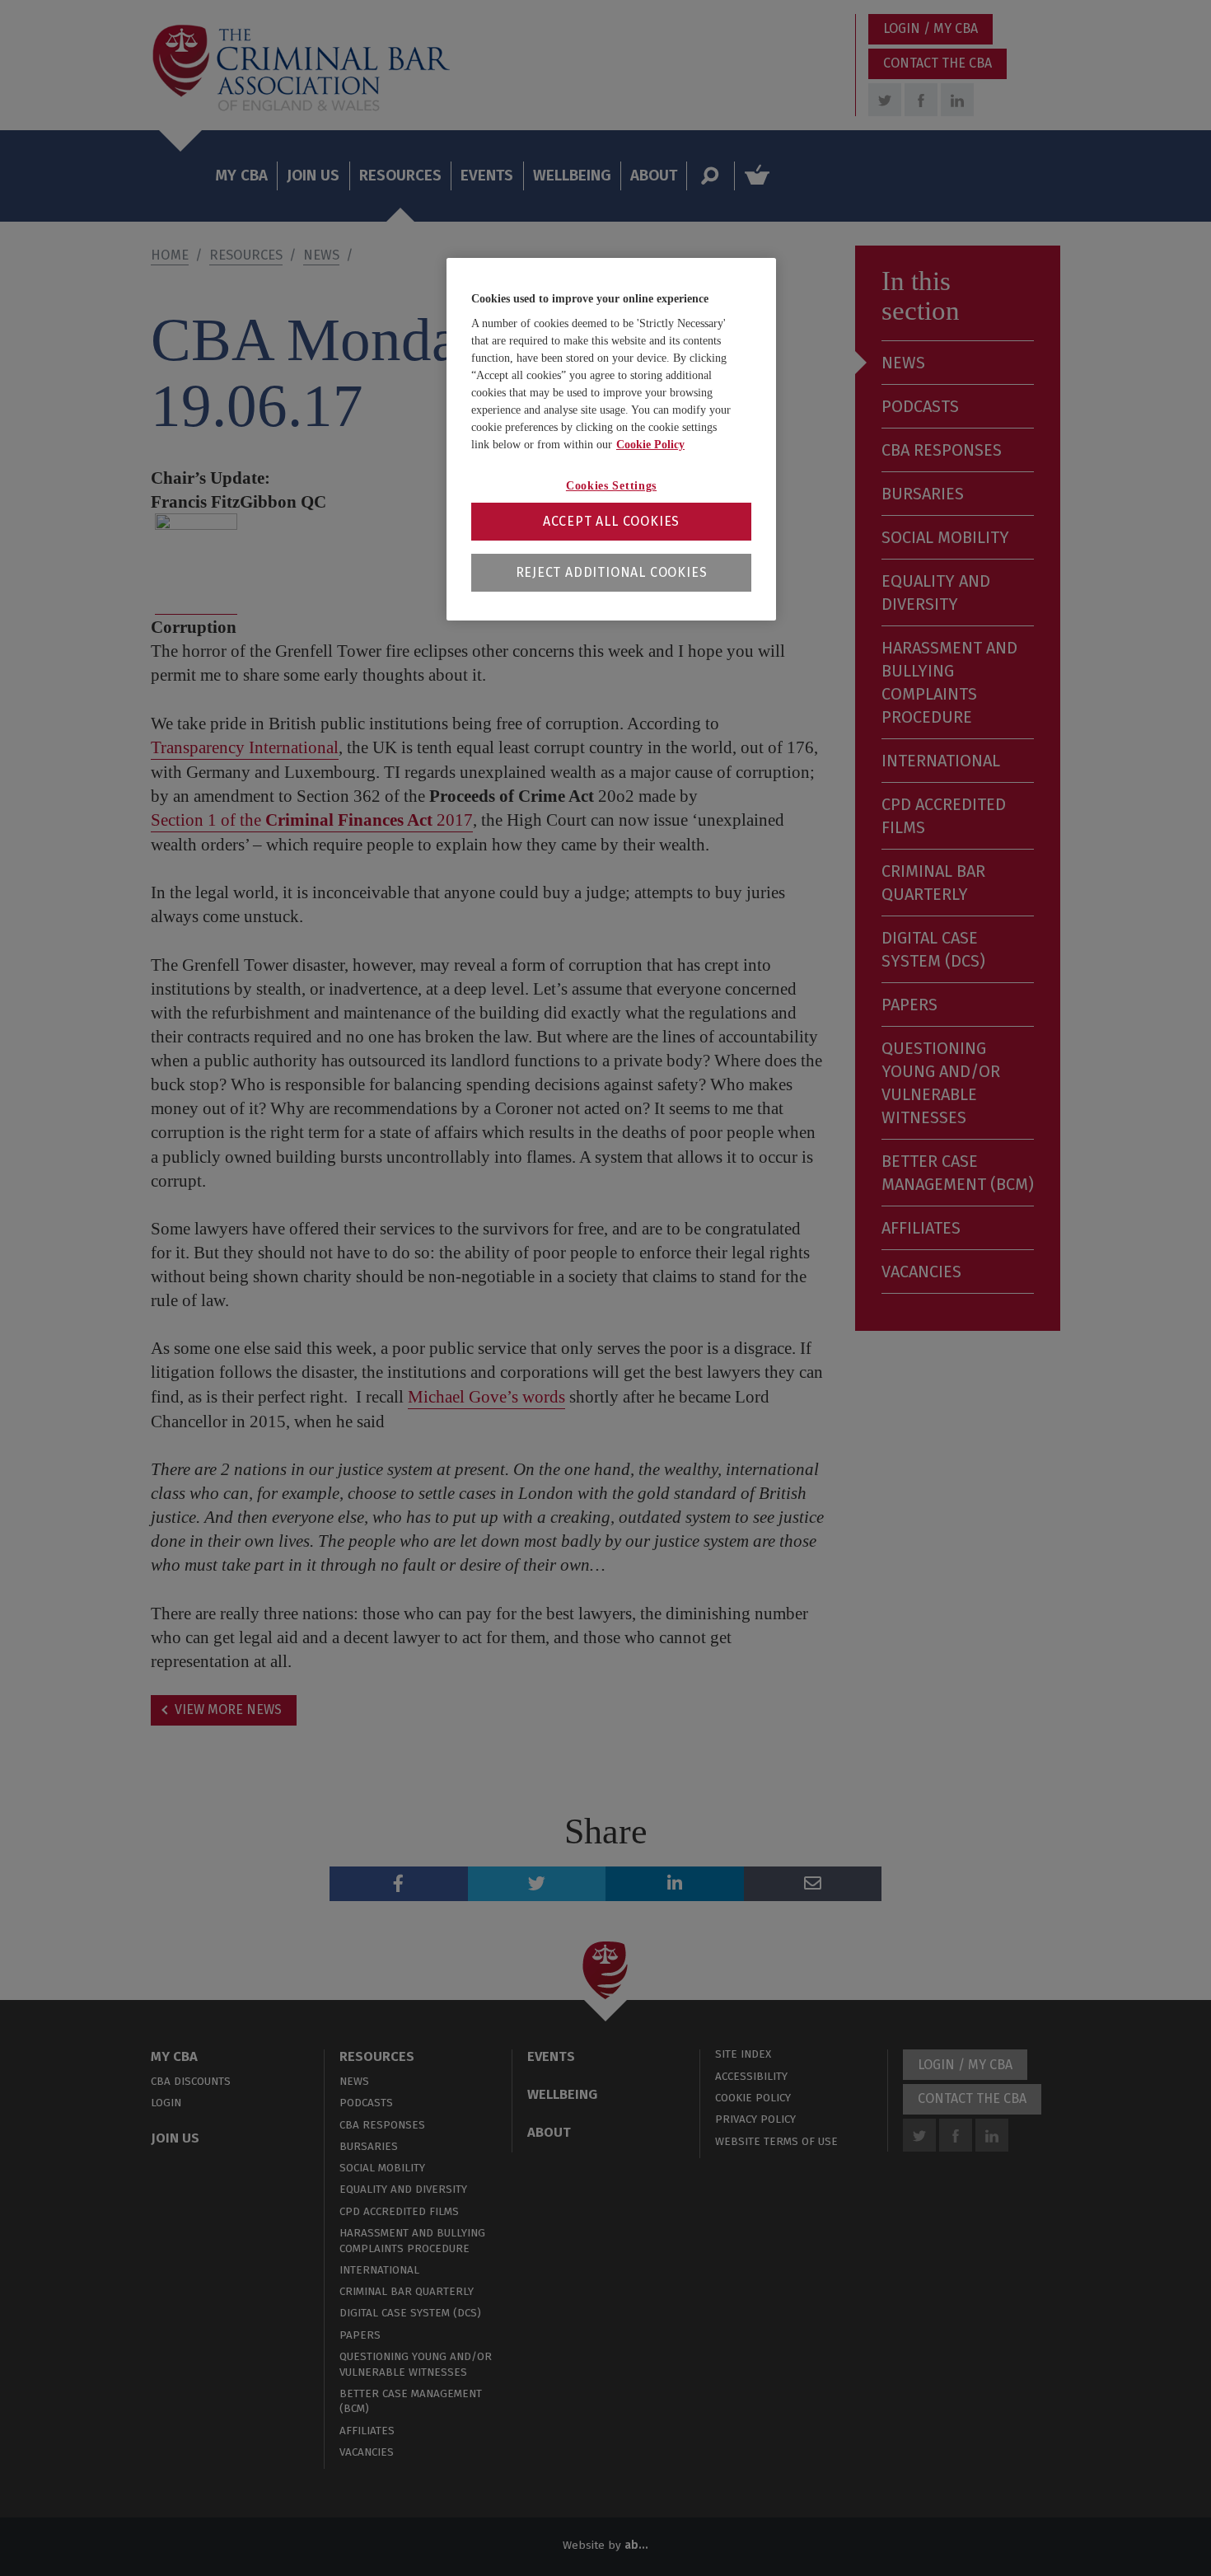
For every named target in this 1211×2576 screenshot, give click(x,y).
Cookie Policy (650, 445)
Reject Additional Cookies (612, 572)
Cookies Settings (611, 486)
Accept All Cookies (611, 521)
